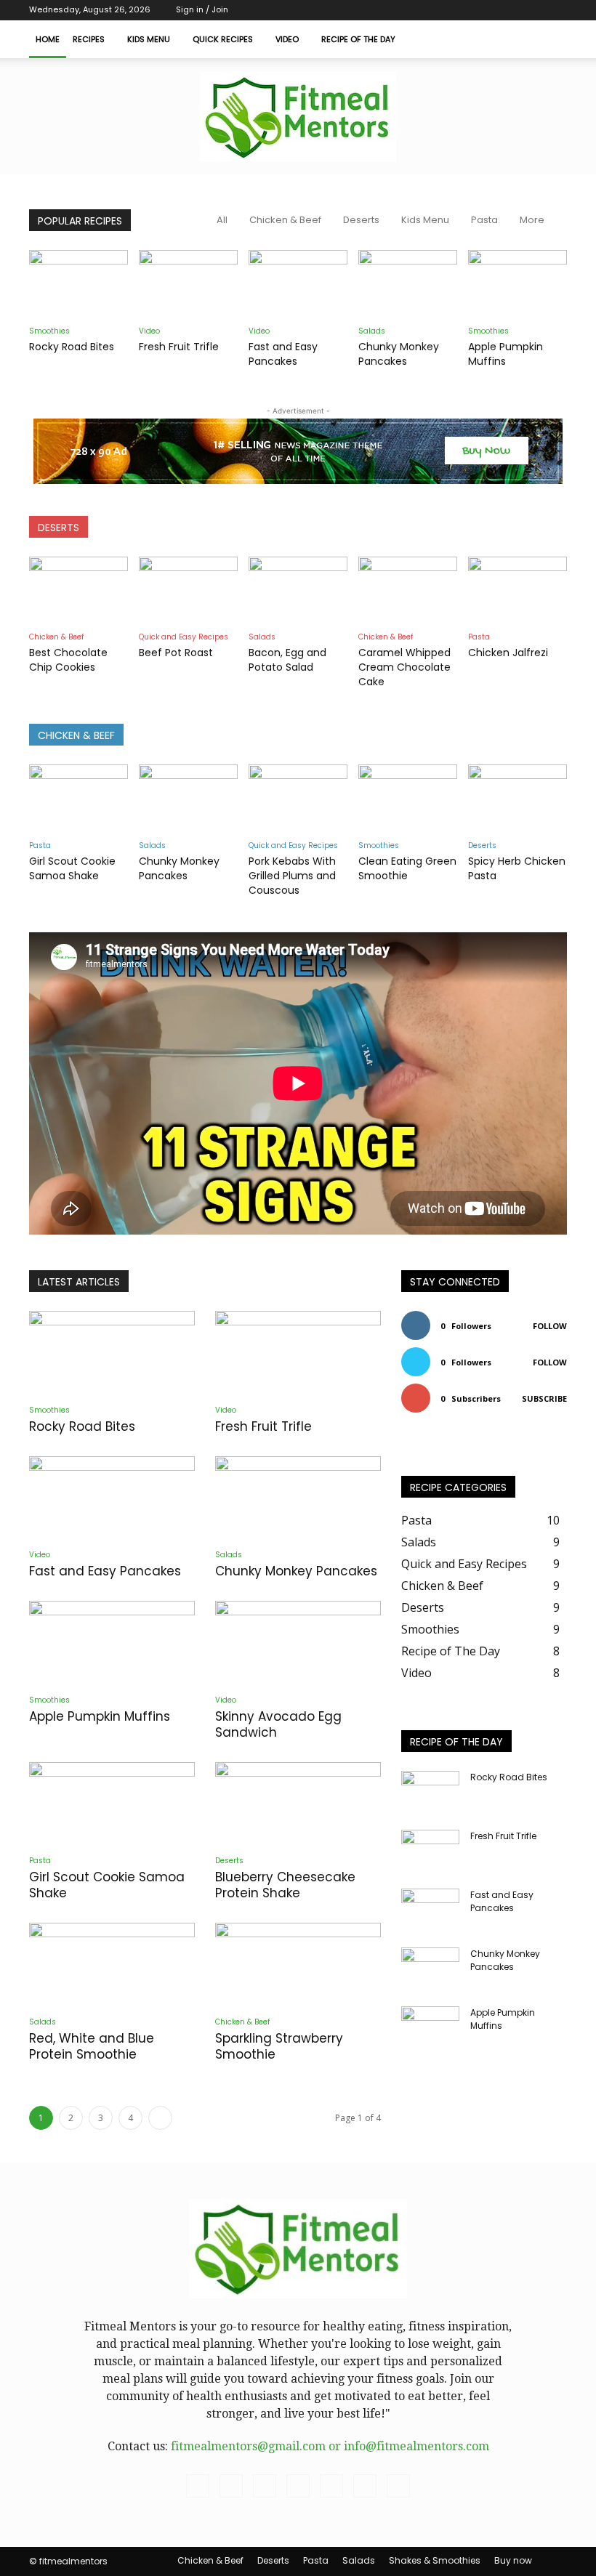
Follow (550, 1326)
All (222, 220)
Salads (372, 331)
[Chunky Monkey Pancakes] (408, 284)
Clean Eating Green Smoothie (407, 868)
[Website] (532, 10)
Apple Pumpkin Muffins (506, 354)
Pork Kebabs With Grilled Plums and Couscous (292, 876)
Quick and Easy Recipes (184, 637)
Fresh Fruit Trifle (179, 347)
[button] (549, 39)
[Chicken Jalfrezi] (518, 591)
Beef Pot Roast (176, 653)
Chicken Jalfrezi (508, 653)
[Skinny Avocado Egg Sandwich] (298, 1642)
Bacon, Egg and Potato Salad (287, 660)
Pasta (484, 220)
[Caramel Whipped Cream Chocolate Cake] (408, 591)
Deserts (361, 220)
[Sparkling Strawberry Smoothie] (298, 1964)
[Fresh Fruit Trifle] (188, 284)
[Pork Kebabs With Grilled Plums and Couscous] (298, 799)
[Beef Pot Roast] (188, 591)
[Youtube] (556, 10)
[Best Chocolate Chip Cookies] (78, 591)
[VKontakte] (508, 10)
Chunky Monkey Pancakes (399, 354)
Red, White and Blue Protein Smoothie (92, 2046)
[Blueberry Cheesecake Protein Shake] (298, 1803)
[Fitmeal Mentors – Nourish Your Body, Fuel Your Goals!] (298, 117)
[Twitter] (484, 10)
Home (48, 39)
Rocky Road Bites (72, 347)
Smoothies (49, 331)
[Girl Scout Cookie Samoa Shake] (78, 799)
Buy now (513, 2560)
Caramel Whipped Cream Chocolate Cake (404, 667)
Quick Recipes (223, 39)
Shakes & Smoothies (435, 2560)
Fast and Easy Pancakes (283, 354)
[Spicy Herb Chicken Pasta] (518, 799)
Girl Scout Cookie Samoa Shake (72, 868)
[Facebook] (436, 10)
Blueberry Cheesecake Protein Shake (285, 1885)
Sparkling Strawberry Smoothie (279, 2046)
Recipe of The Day (358, 39)
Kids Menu (149, 39)
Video (287, 39)
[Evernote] (412, 10)
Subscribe (544, 1398)
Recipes (89, 39)
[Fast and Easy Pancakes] (298, 284)
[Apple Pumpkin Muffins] (518, 284)
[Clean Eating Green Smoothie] (408, 799)
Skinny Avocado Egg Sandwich (278, 1724)
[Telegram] (460, 10)
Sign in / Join (202, 9)
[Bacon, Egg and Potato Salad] (298, 591)
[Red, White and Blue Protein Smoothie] (112, 1964)
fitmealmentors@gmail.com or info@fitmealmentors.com (330, 2446)
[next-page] (160, 2118)
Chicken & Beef (285, 220)
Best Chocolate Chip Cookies (68, 660)
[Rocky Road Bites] (78, 284)
